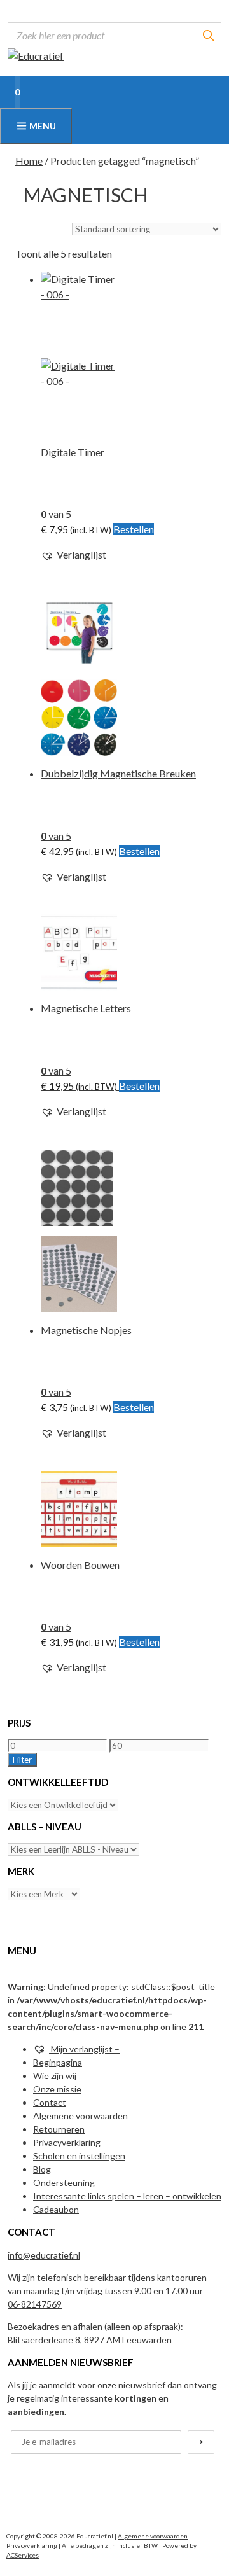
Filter (22, 1760)
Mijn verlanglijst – (84, 2049)
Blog (42, 2169)
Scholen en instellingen (79, 2156)
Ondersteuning (64, 2183)
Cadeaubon (56, 2209)
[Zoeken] (208, 35)
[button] (73, 555)
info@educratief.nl (44, 2255)
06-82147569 (35, 2304)
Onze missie (57, 2089)
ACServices (23, 2555)
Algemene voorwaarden (80, 2116)
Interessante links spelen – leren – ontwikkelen (127, 2196)
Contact (50, 2102)
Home (29, 161)
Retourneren (59, 2129)
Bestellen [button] (134, 529)
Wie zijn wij (55, 2076)
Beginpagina (58, 2062)
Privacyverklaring (67, 2142)
